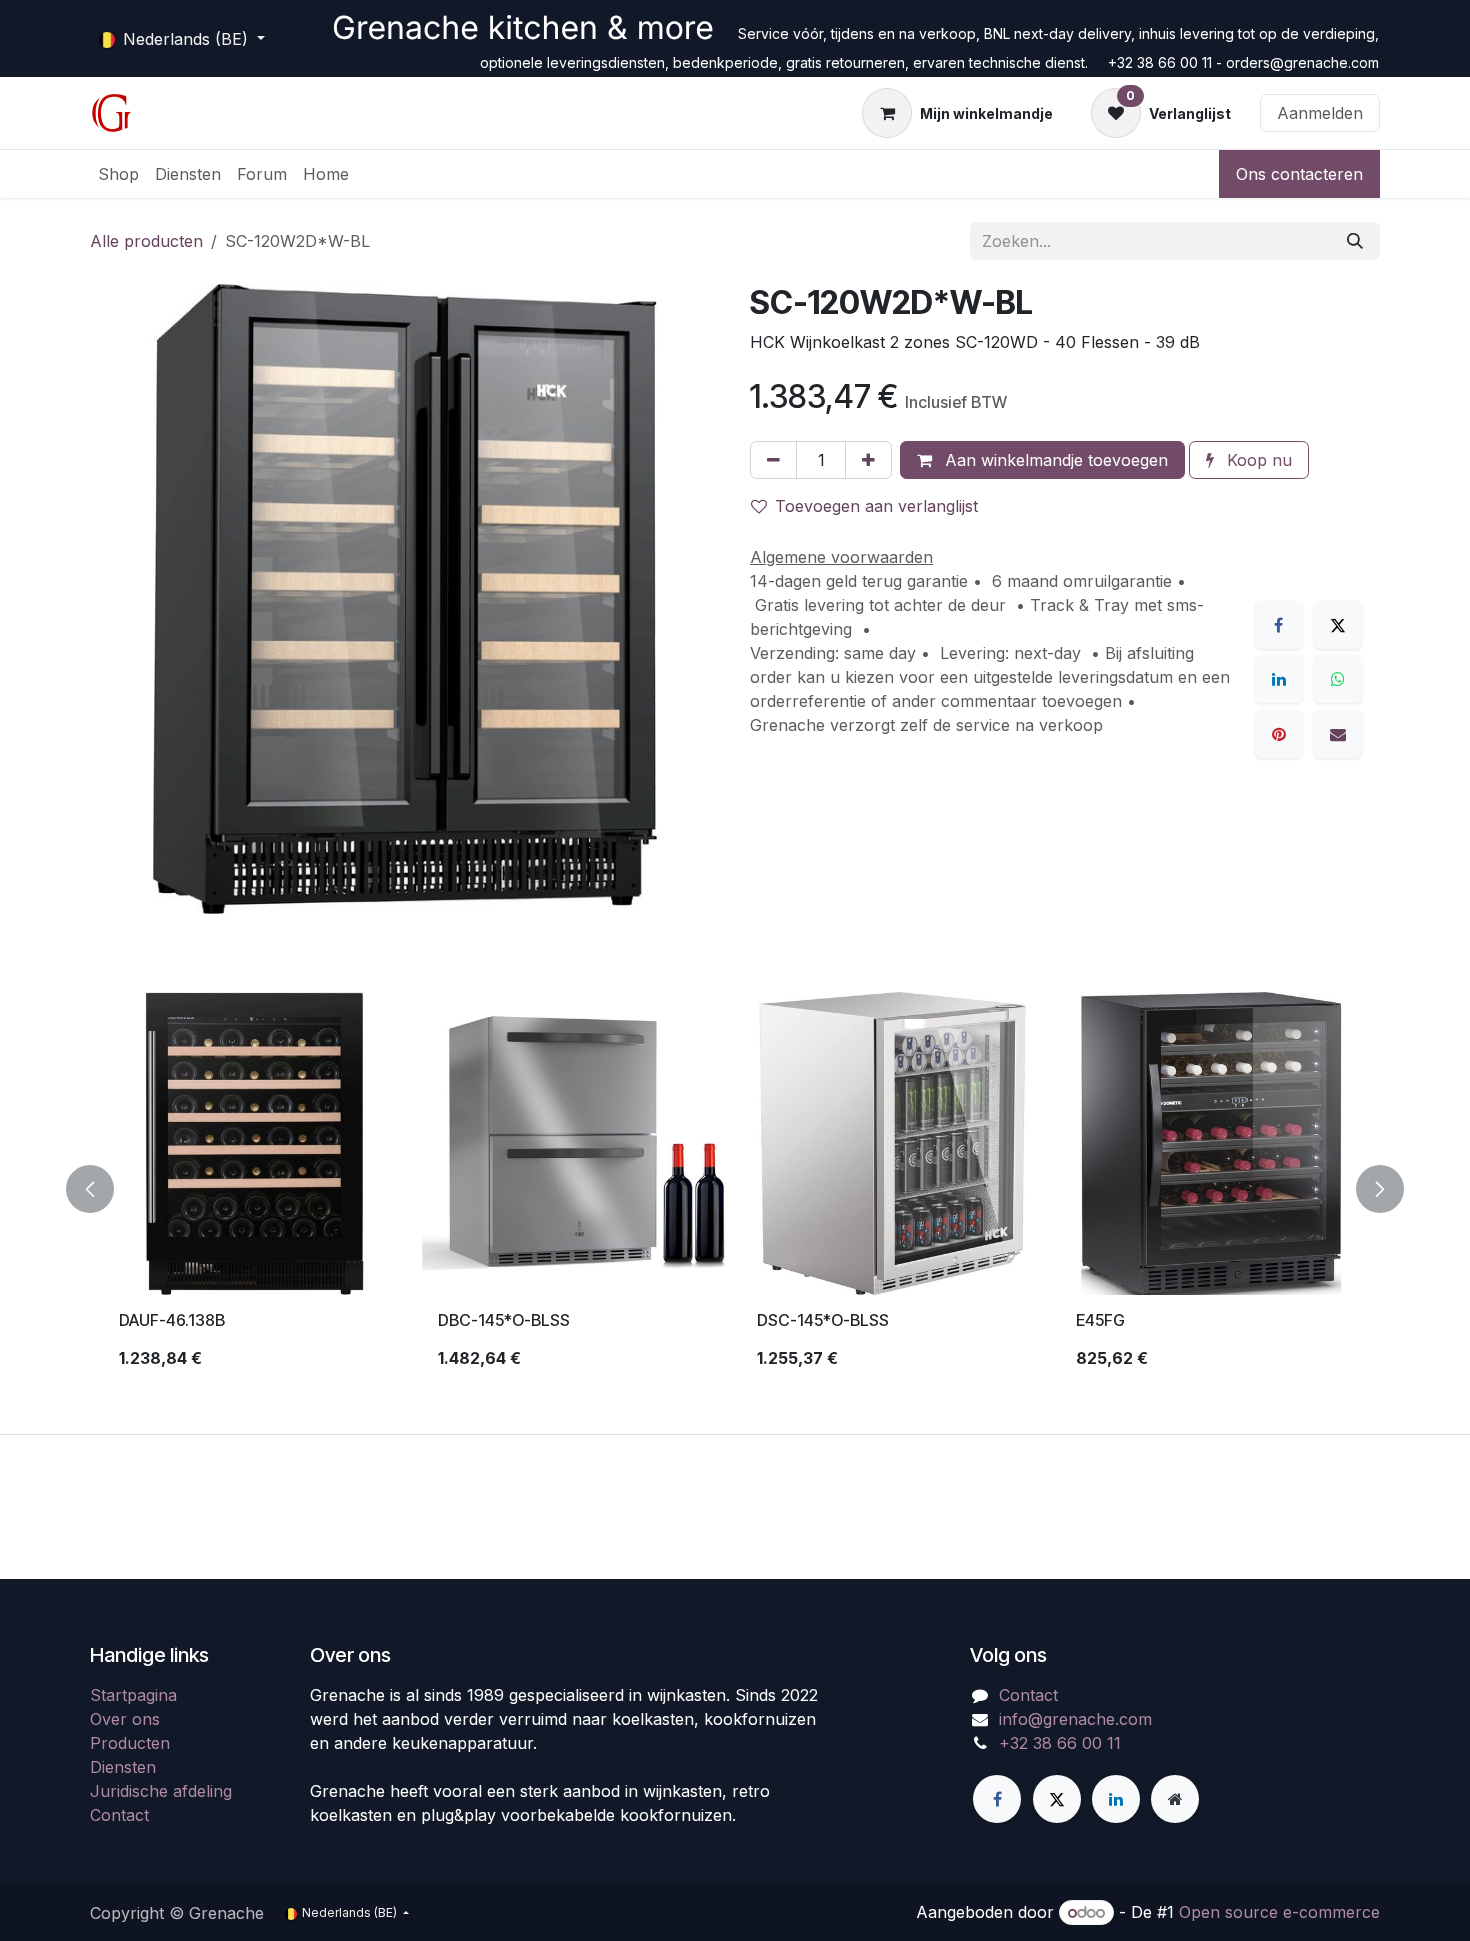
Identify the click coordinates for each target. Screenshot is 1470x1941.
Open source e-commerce (1279, 1912)
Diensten (123, 1767)
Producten (130, 1743)
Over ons (125, 1719)
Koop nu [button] (1257, 460)
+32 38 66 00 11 (1060, 1743)
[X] (1338, 625)
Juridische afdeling (161, 1791)
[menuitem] (118, 174)
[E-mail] (1338, 734)
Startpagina (133, 1695)
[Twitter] (1057, 1799)
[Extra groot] (1175, 1799)
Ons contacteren (1299, 174)
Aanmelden (1320, 113)
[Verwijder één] (773, 460)
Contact (119, 1815)
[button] (102, 1189)
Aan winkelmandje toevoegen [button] (1054, 460)
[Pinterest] (1279, 734)
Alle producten (146, 241)
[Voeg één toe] (868, 460)
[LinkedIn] (1279, 679)
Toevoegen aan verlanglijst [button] (876, 506)
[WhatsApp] (1338, 679)
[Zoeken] (1355, 241)
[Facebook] (1279, 625)
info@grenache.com (1075, 1719)
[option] (735, 1189)
